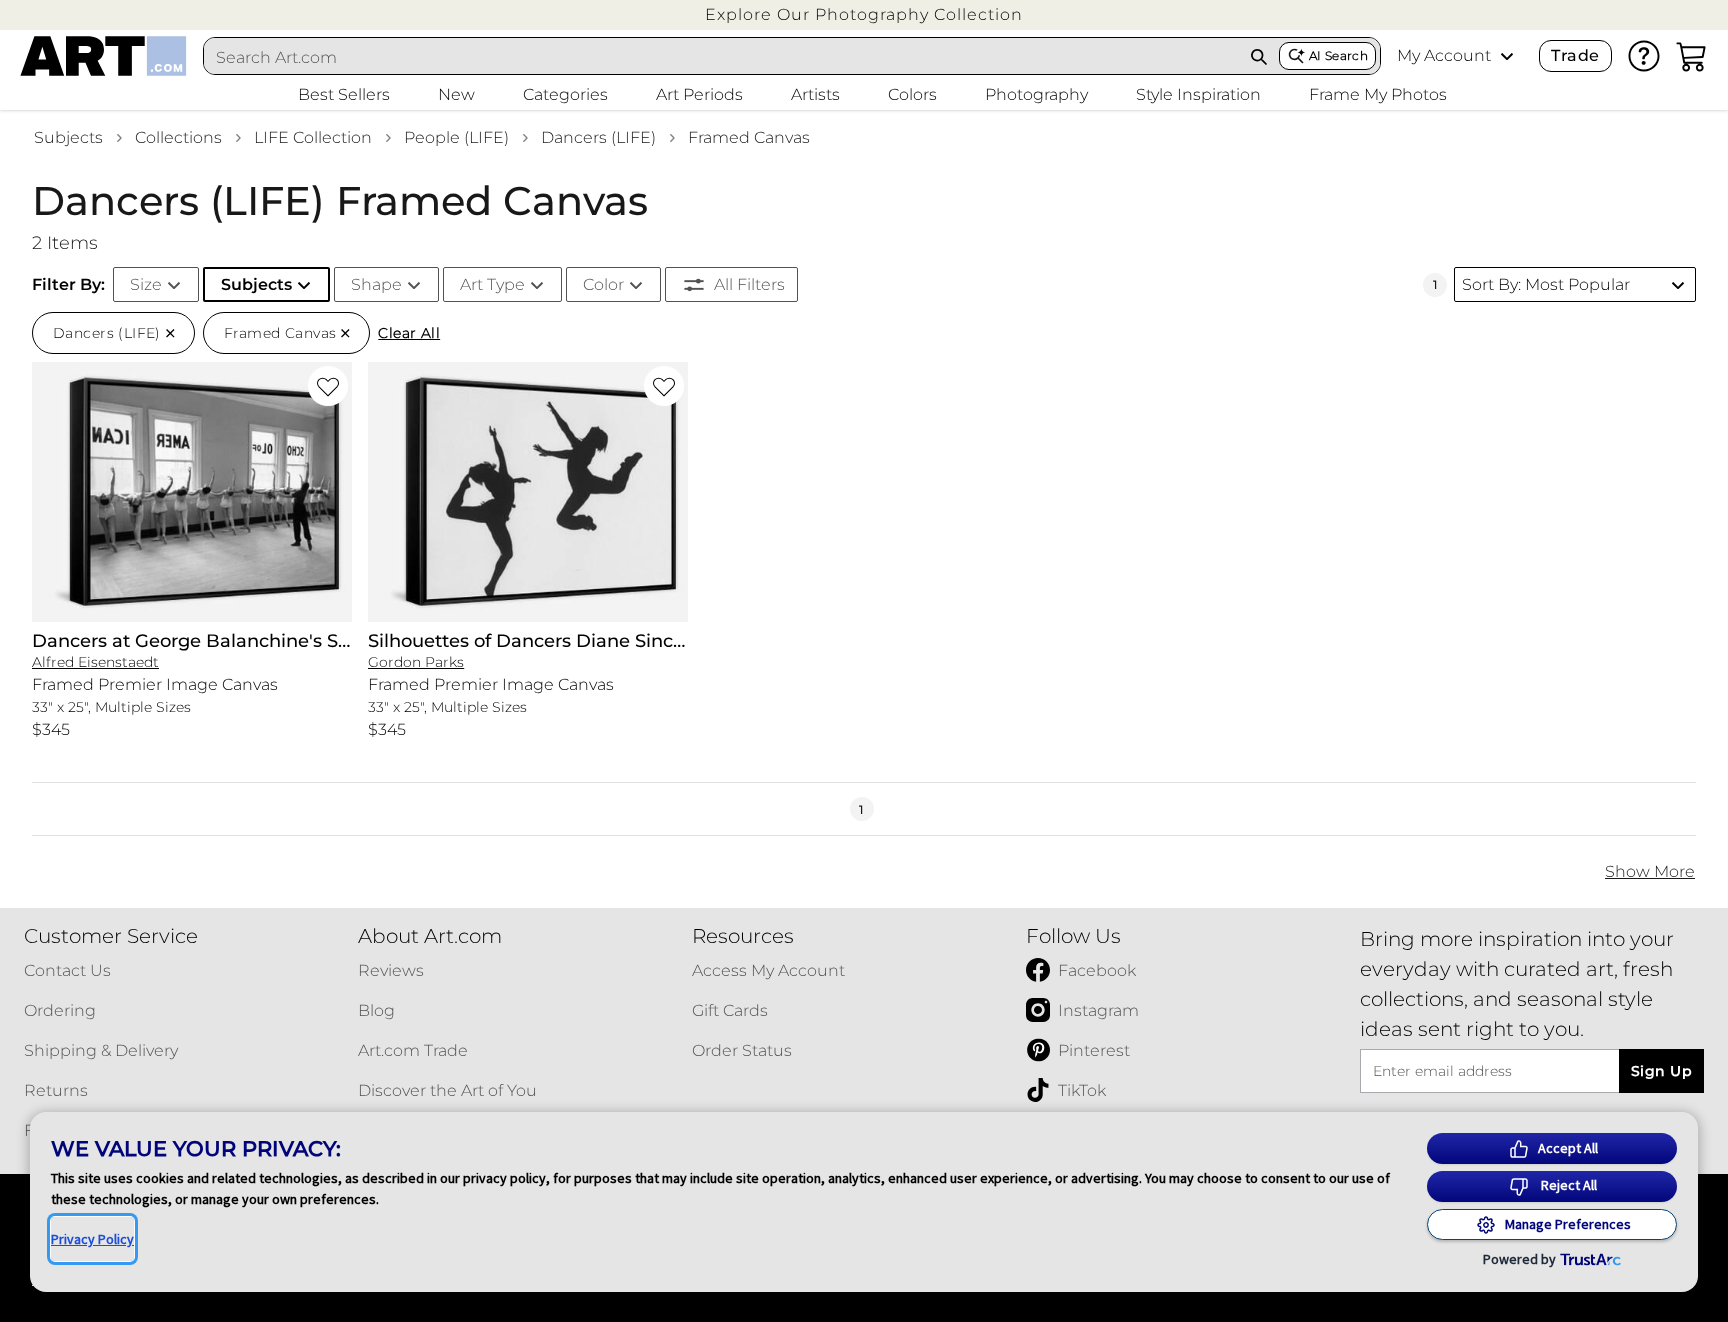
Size (146, 284)
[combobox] (722, 57)
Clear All (409, 333)
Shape (376, 284)
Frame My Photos (1378, 94)
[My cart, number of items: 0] (1692, 56)
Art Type (492, 284)
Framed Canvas (749, 137)
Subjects (68, 137)
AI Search (1338, 55)
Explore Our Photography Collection (864, 14)
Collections (178, 137)
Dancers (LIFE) (598, 137)
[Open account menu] (1507, 56)
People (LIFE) (456, 137)
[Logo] (103, 56)
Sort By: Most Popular (1546, 284)
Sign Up (1661, 1071)
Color (603, 284)
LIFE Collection (313, 137)
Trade (1575, 55)
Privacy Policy (92, 1239)
